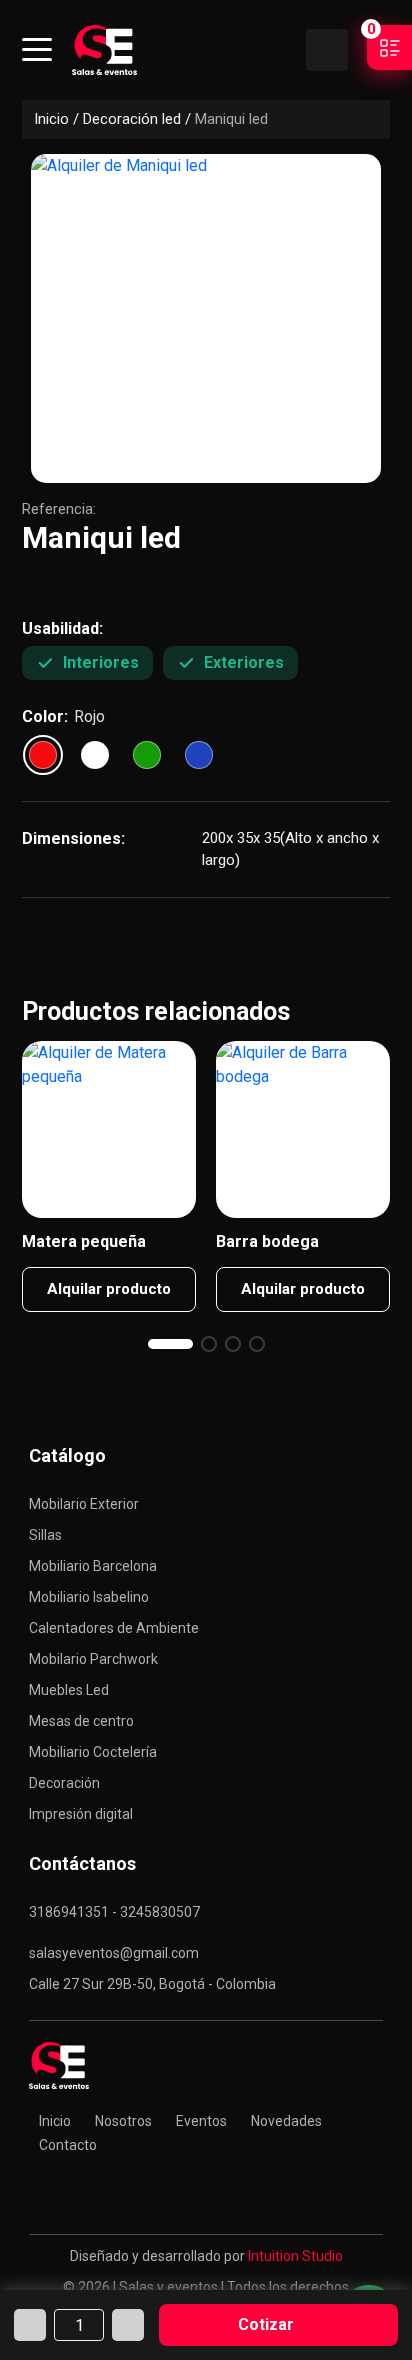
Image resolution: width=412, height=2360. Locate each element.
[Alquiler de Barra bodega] (303, 1129)
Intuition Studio (295, 2256)
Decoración (64, 1783)
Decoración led (132, 119)
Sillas (45, 1535)
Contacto (68, 2145)
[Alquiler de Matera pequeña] (109, 1129)
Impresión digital (81, 1814)
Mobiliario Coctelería (93, 1752)
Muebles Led (69, 1690)
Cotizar (266, 2324)
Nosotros (123, 2121)
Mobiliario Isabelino (89, 1597)
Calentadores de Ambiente (114, 1628)
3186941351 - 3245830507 (114, 1912)
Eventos (201, 2121)
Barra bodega (267, 1241)
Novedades (286, 2121)
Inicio (51, 119)
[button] (170, 1344)
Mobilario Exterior (84, 1504)
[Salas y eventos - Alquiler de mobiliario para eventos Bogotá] (104, 50)
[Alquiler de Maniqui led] (206, 319)
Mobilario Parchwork (93, 1659)
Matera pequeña (84, 1241)
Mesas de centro (81, 1721)
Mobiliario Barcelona (93, 1566)
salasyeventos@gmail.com (114, 1953)
